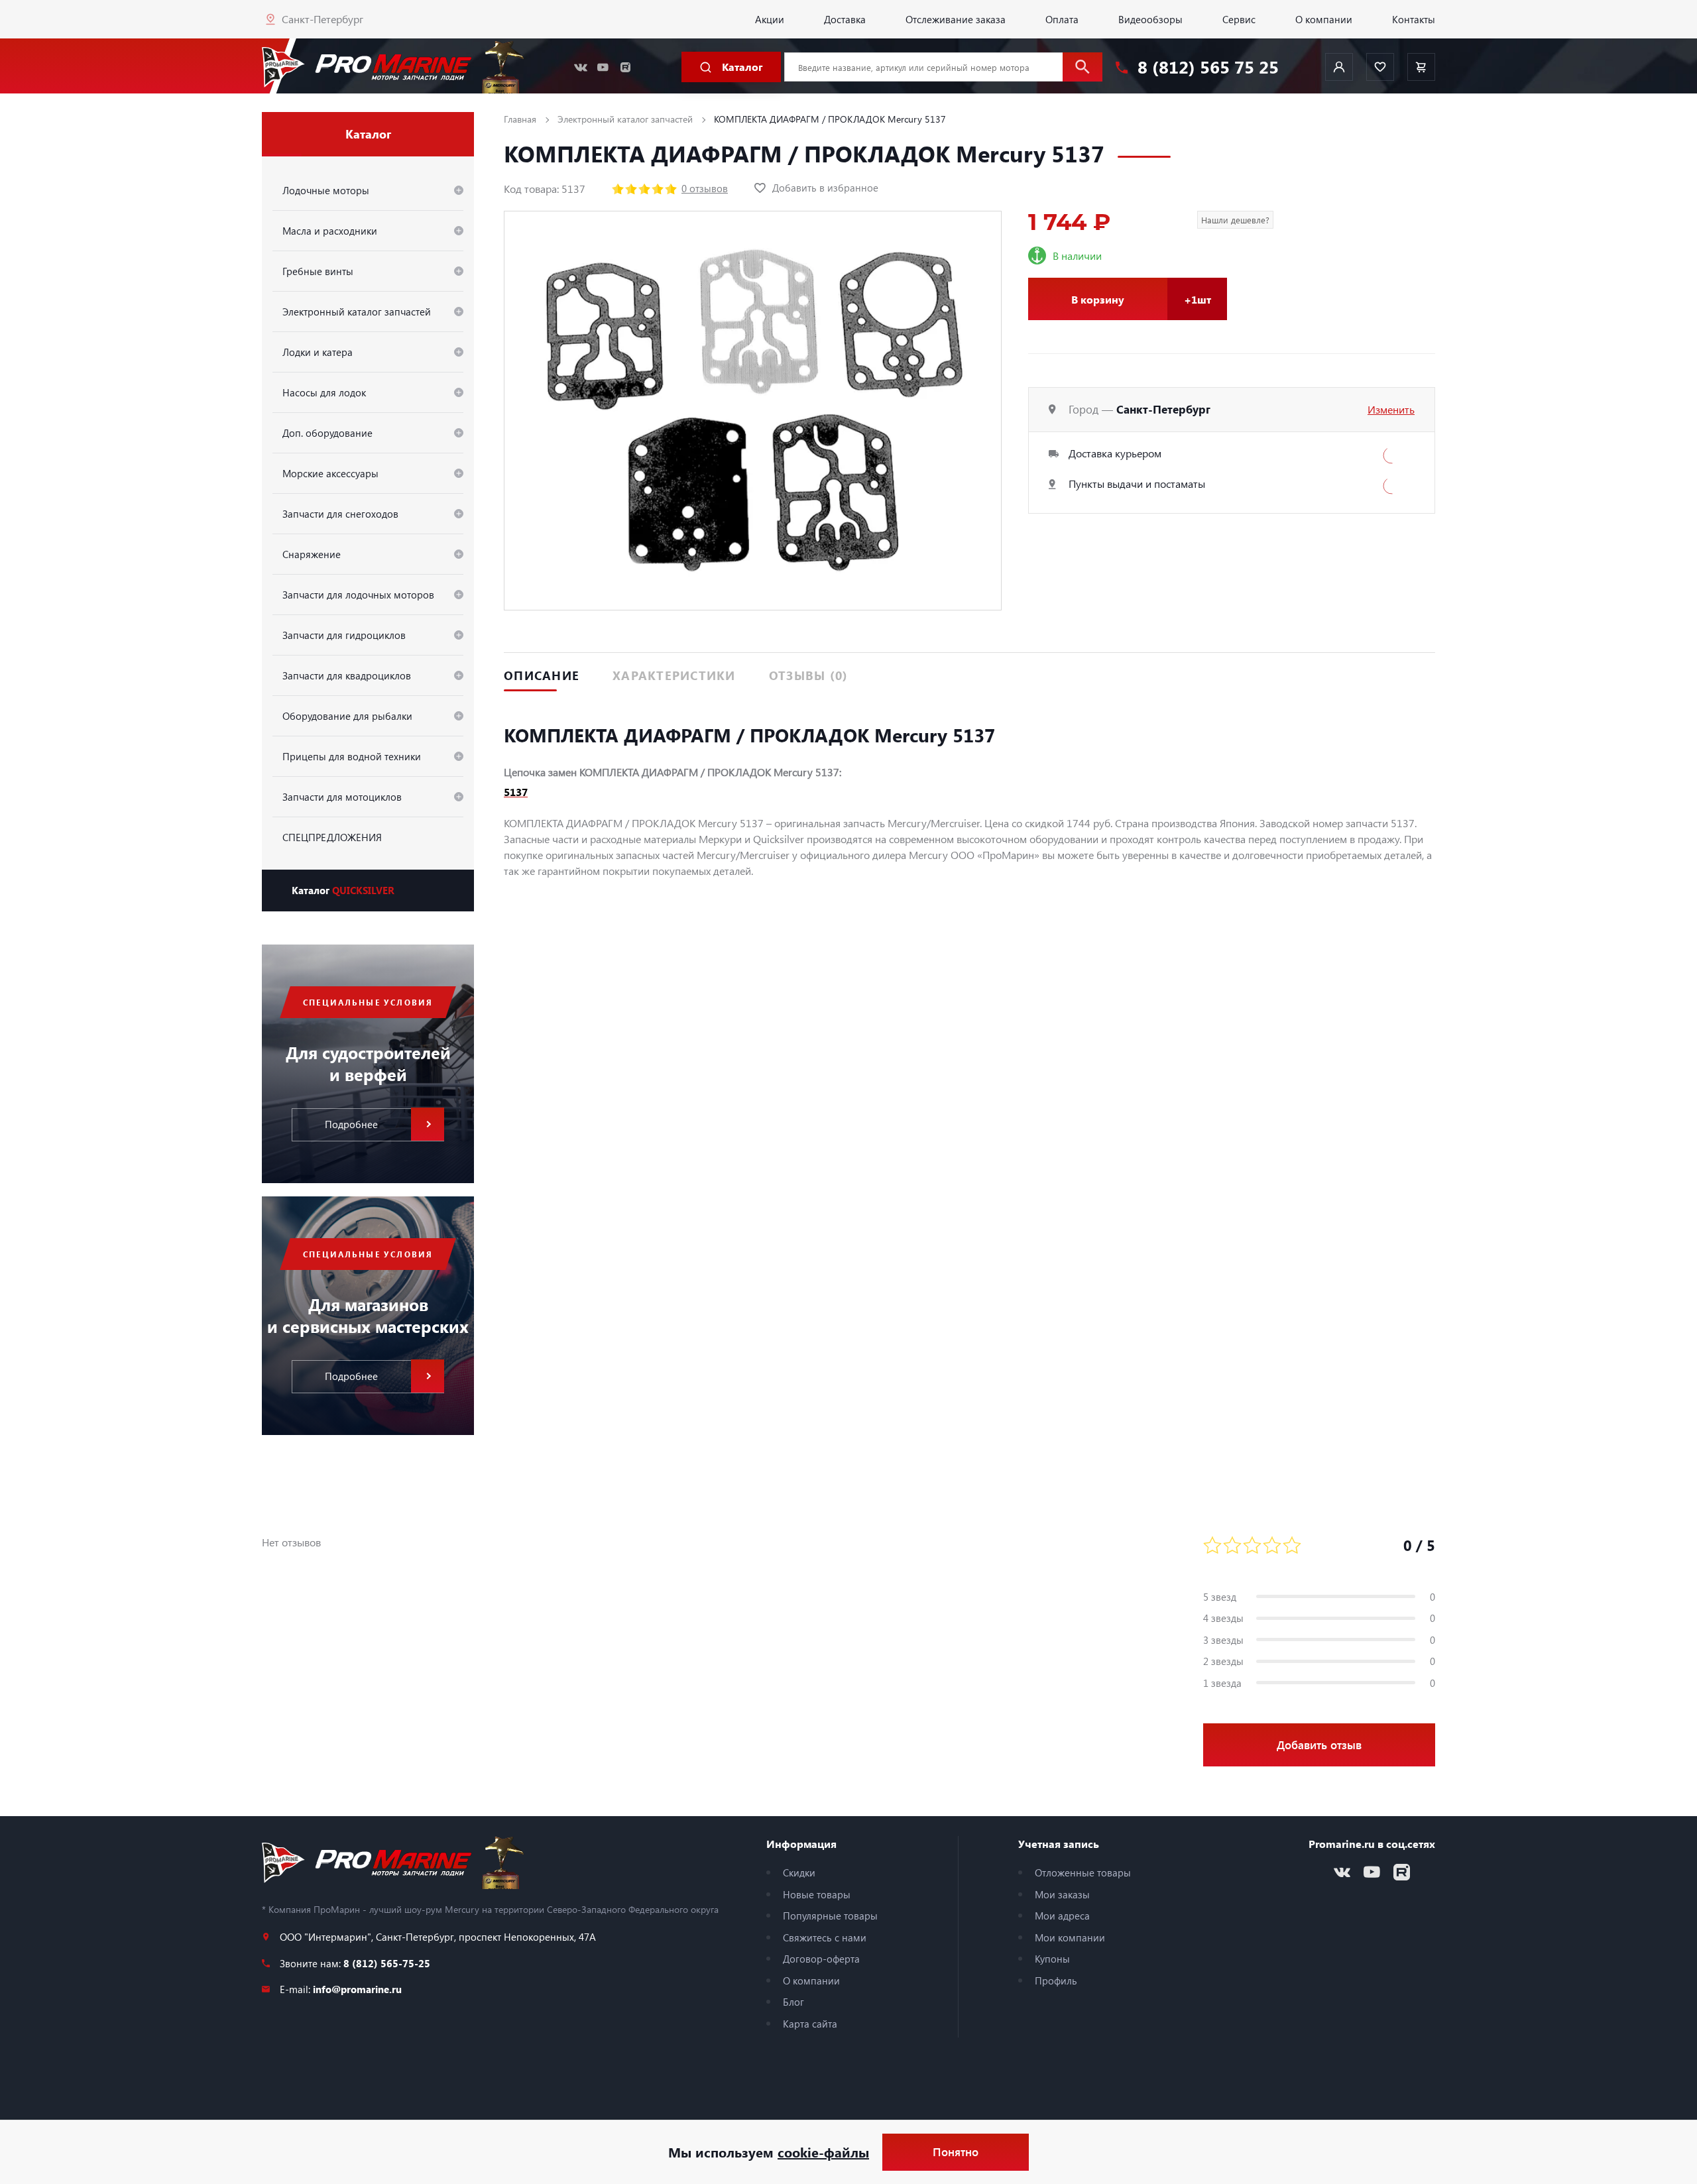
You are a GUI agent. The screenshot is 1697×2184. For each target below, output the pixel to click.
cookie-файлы (823, 2152)
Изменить (1391, 409)
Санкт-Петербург (322, 19)
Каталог (343, 890)
